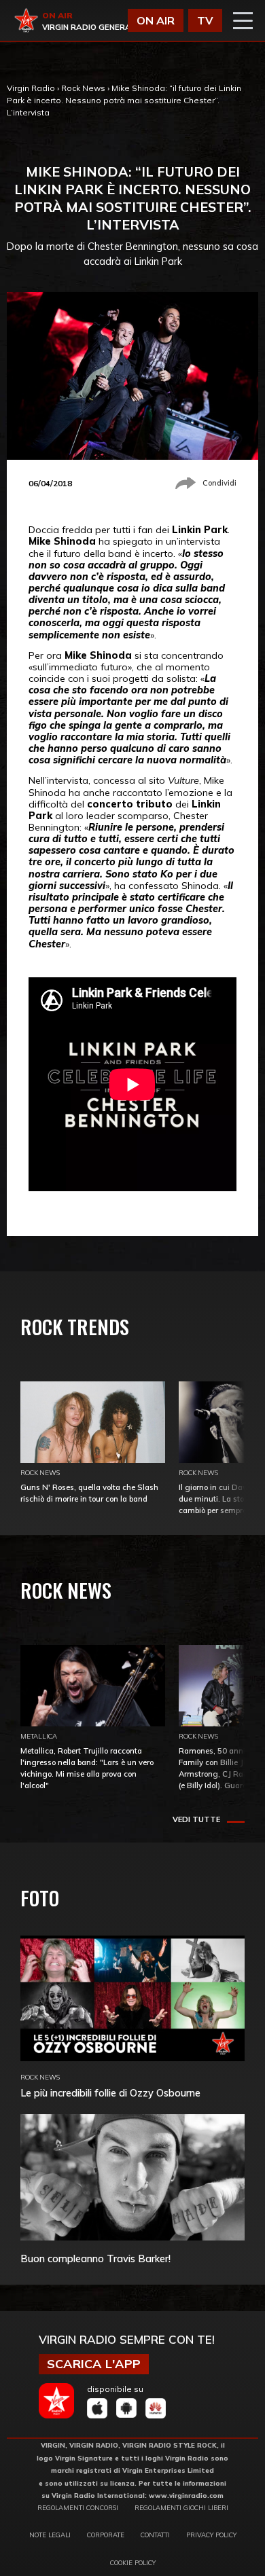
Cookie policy (133, 2562)
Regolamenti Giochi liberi (181, 2507)
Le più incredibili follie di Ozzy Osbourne (110, 2093)
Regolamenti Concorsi (78, 2507)
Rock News (83, 88)
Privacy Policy (211, 2535)
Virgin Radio (31, 88)
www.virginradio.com (186, 2495)
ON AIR (156, 20)
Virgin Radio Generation (96, 27)
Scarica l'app (94, 2364)
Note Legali (50, 2535)
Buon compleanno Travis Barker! (95, 2258)
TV (205, 20)
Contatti (155, 2535)
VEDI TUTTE (196, 1819)
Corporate (106, 2535)
